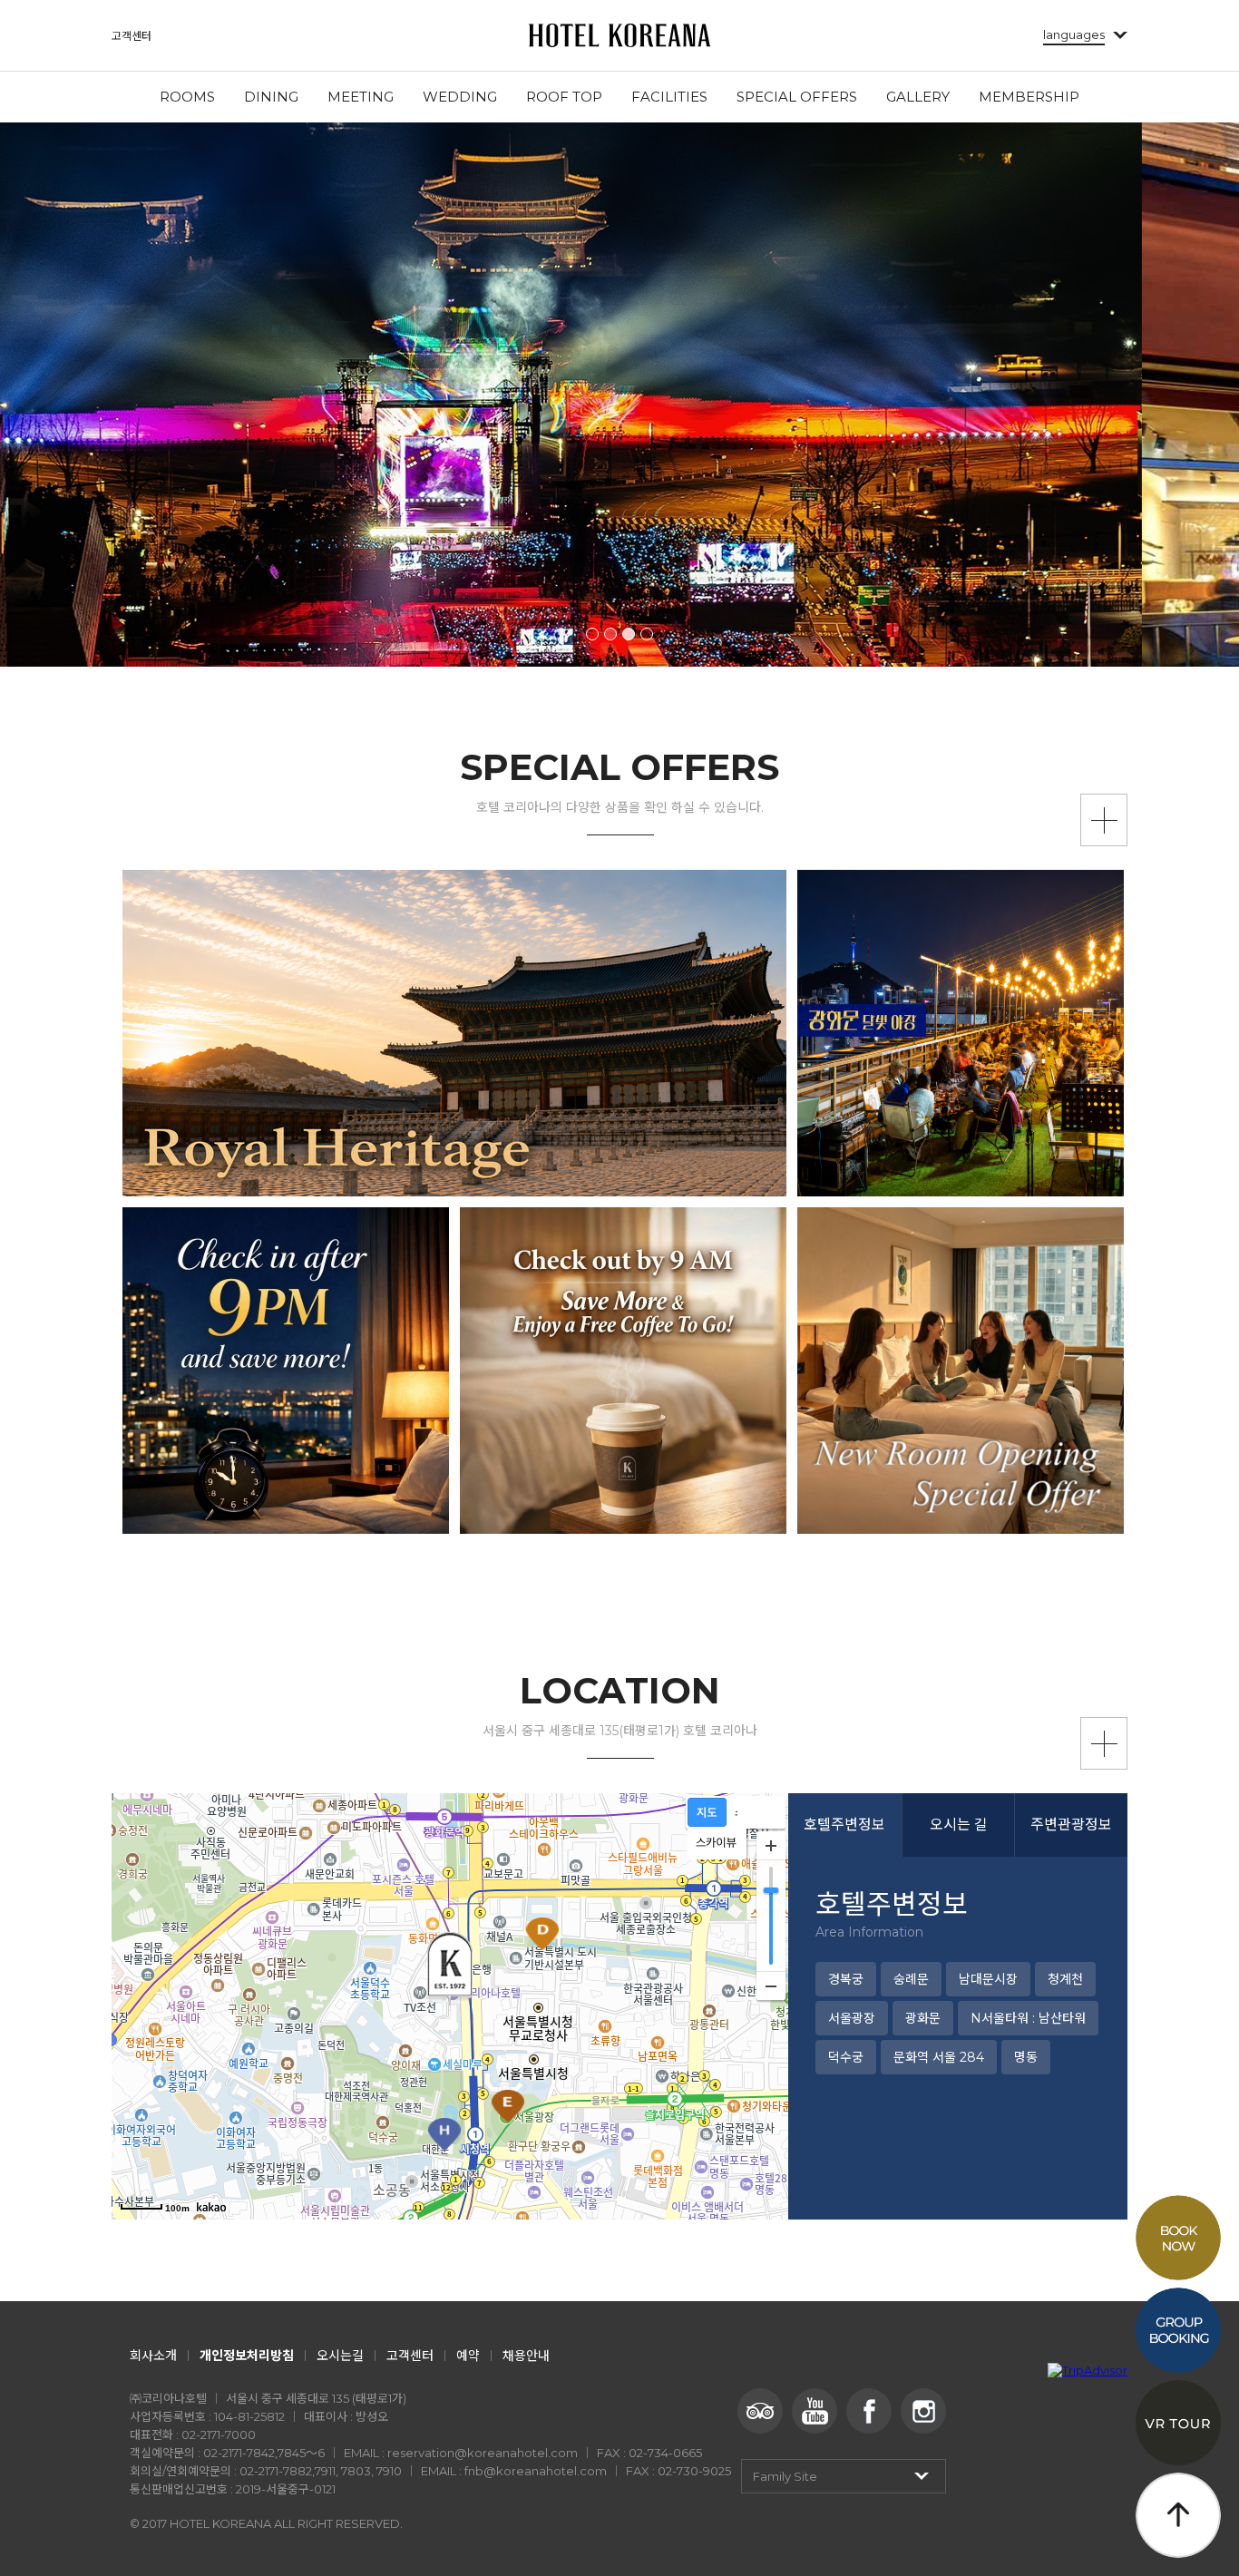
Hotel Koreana (619, 35)
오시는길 (340, 2356)
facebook (869, 2411)
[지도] (712, 1813)
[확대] (771, 1846)
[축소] (771, 1986)
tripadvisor (760, 2411)
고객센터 (132, 36)
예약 (468, 2356)
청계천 (1065, 1979)
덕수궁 (846, 2057)
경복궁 (846, 1979)
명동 (1026, 2057)
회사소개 (153, 2356)
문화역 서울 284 (939, 2057)
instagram (923, 2411)
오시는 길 (959, 1825)
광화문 (923, 2018)
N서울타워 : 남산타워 (1028, 2018)
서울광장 (852, 2018)
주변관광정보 (1071, 1825)
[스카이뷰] (722, 1844)
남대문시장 (988, 1979)
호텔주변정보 (844, 1825)
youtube (815, 2411)
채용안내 (526, 2356)
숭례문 (911, 1979)
